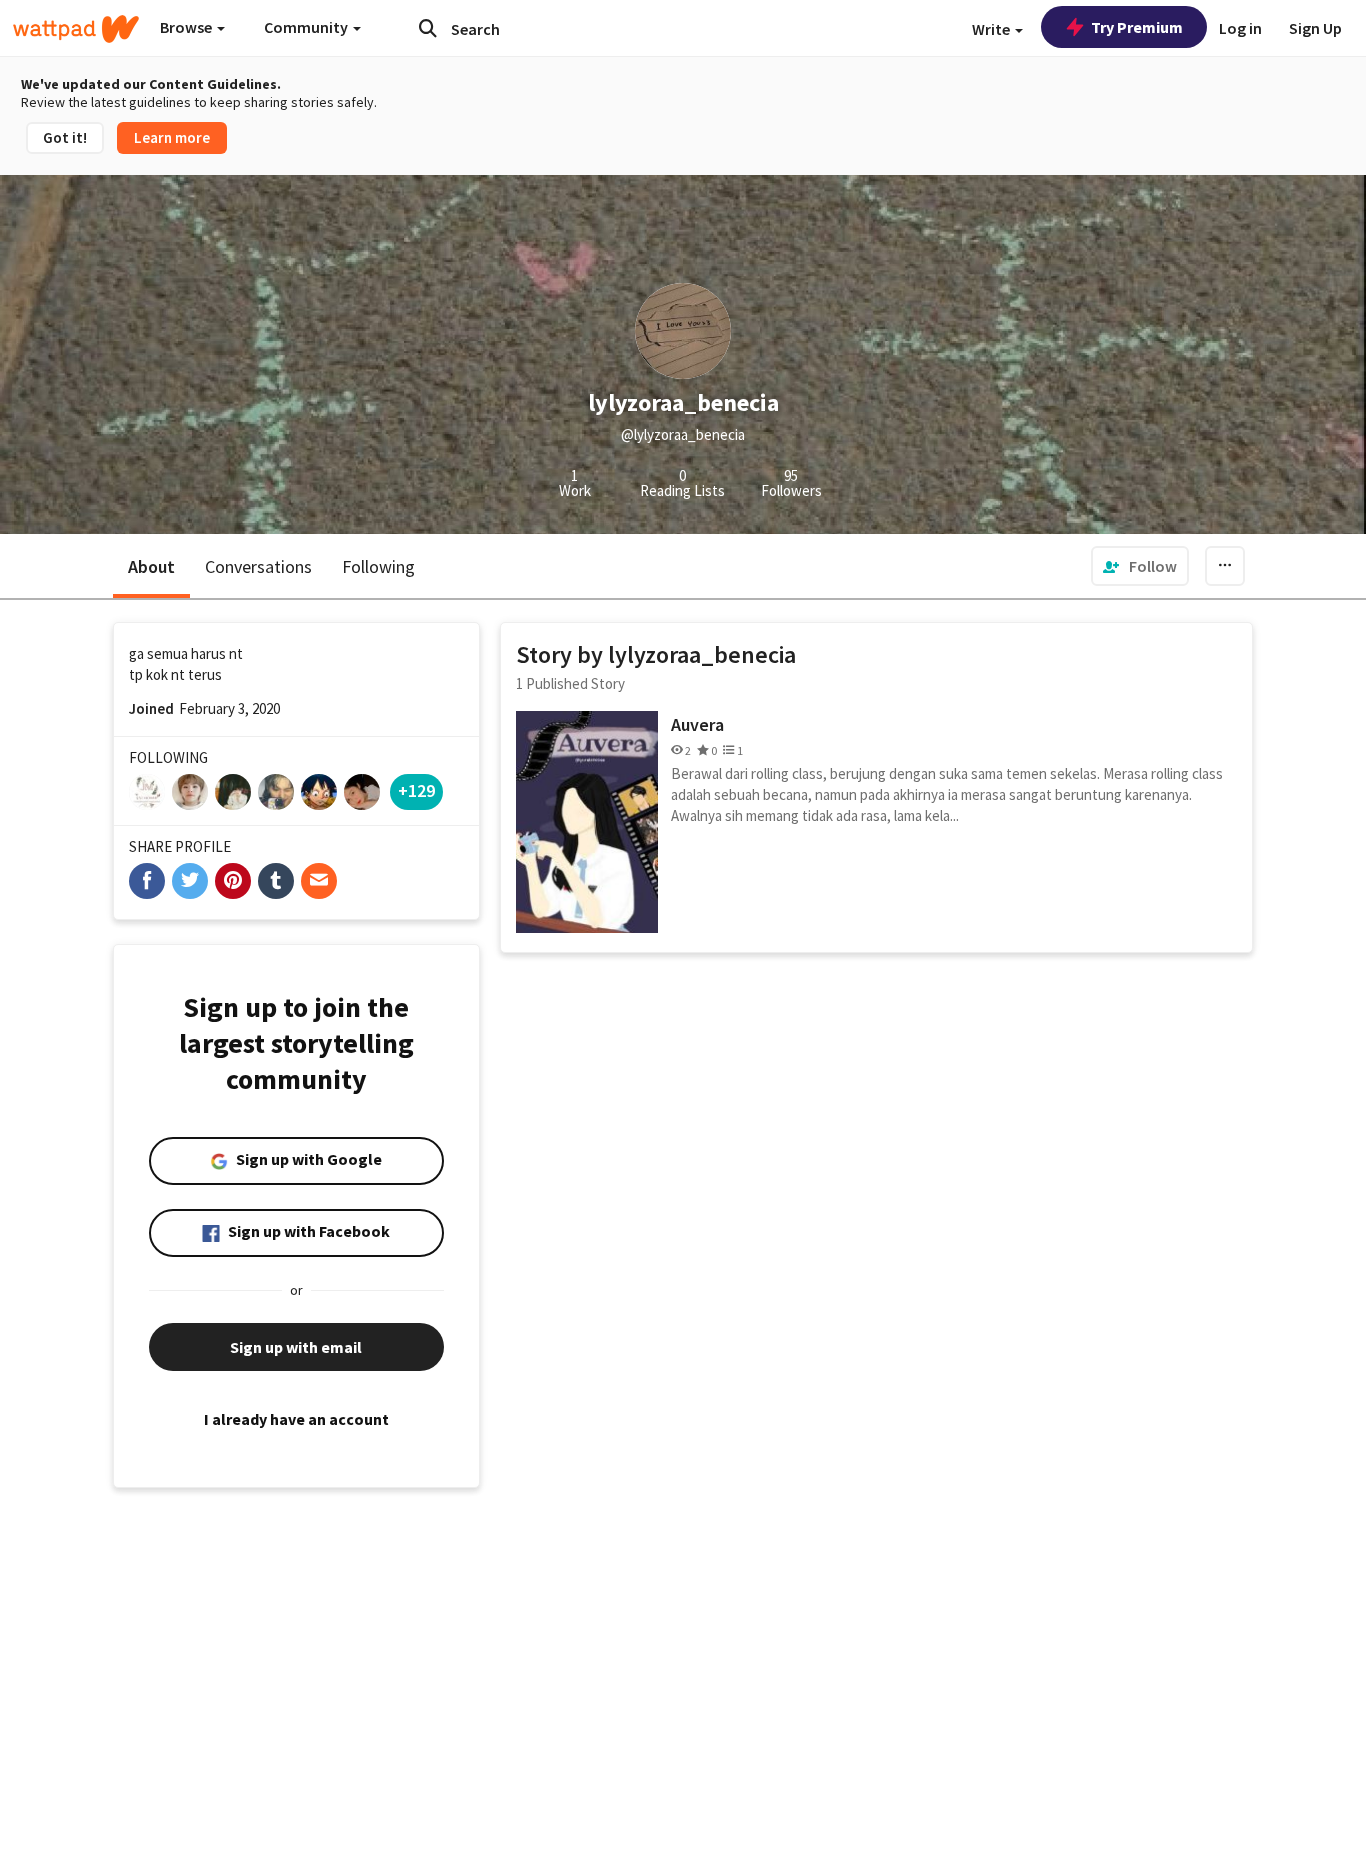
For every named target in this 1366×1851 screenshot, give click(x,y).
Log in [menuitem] (1240, 28)
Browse (187, 27)
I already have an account (296, 1419)
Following (378, 566)
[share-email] (319, 881)
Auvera (697, 724)
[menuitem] (1140, 566)
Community (307, 27)
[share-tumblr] (276, 881)
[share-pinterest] (233, 881)
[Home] (76, 29)
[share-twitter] (190, 881)
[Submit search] (428, 28)
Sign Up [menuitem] (1315, 28)
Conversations (258, 566)
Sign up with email (296, 1347)
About (151, 566)
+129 (416, 790)
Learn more (172, 137)
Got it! (65, 137)
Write (992, 29)
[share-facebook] (147, 881)
